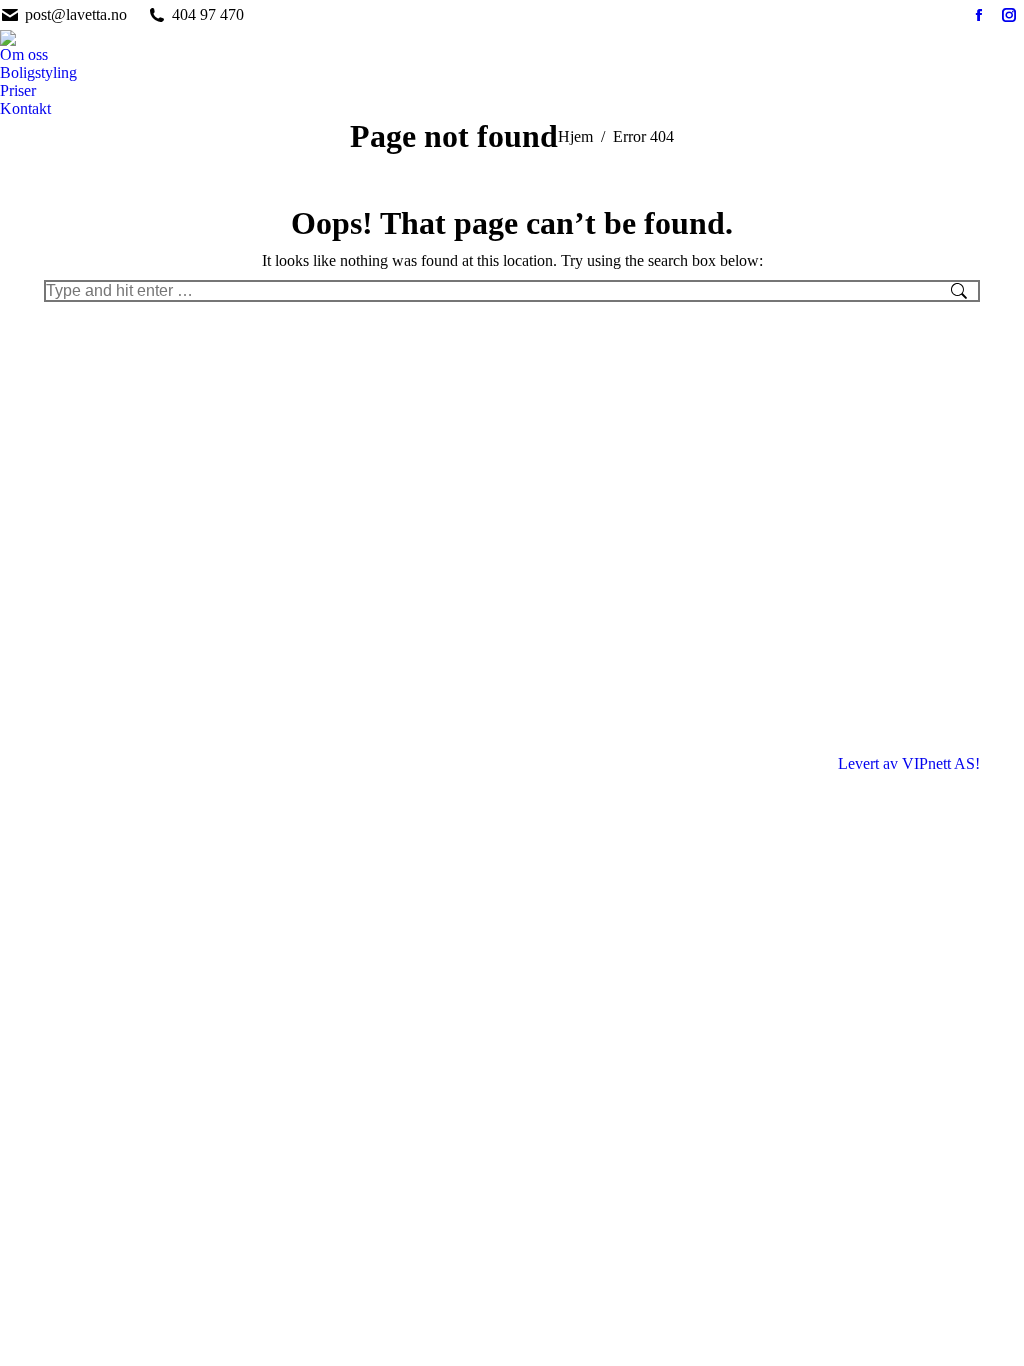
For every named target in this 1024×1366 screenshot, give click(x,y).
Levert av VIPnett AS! (909, 763)
